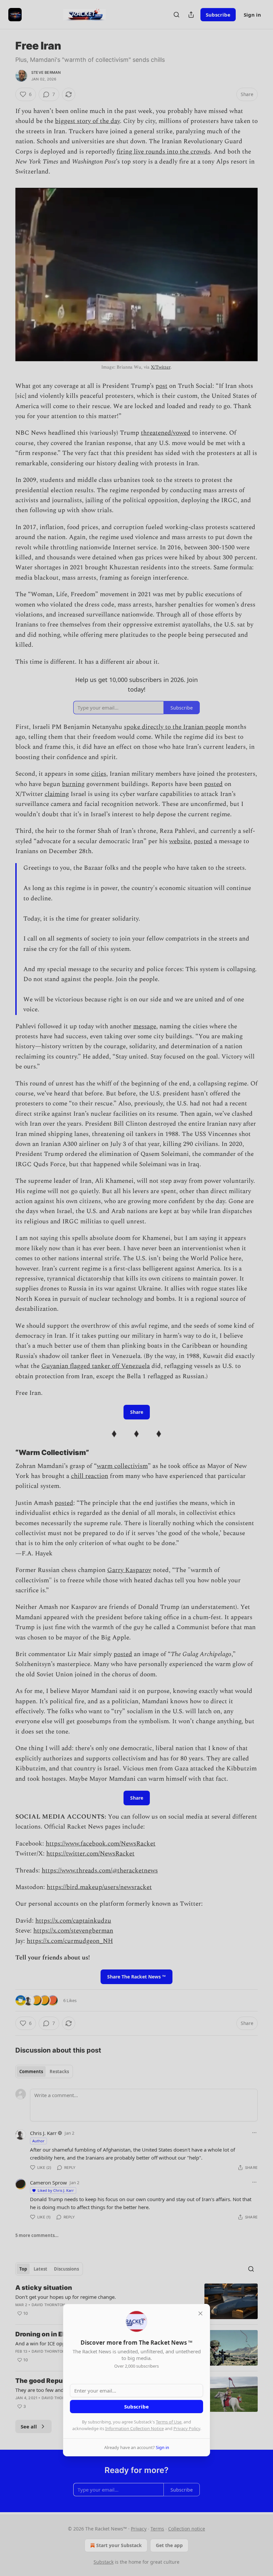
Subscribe (136, 2407)
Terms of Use (169, 2422)
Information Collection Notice (135, 2428)
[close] (200, 2313)
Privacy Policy (187, 2428)
